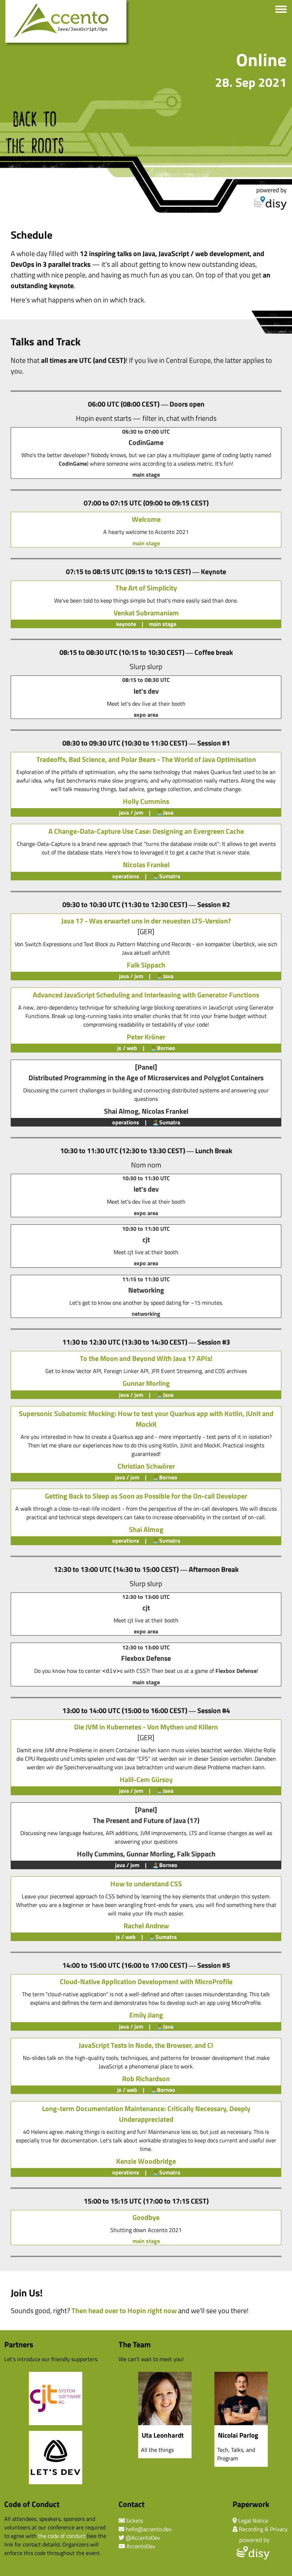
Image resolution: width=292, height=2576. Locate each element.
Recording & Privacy (263, 2529)
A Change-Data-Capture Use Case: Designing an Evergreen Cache (146, 831)
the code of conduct (62, 2536)
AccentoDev (141, 2546)
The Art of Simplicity (146, 588)
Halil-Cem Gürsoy (146, 1779)
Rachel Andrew (146, 1926)
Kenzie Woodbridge (146, 2161)
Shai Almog (121, 1111)
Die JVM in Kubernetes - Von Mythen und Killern (146, 1727)
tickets (135, 2521)
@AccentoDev (143, 2538)
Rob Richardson (146, 2079)
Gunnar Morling (146, 1383)
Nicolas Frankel (146, 865)
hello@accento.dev (149, 2529)
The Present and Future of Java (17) (146, 1820)
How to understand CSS (146, 1884)
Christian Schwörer (146, 1466)
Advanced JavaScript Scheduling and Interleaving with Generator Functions (146, 995)
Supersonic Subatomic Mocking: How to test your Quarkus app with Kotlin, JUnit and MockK (146, 1419)
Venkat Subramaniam (146, 613)
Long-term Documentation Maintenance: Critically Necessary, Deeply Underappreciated (146, 2114)
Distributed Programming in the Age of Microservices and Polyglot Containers (146, 1078)
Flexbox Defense (236, 1671)
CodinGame (73, 463)
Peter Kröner (146, 1037)
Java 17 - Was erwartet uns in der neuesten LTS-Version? (146, 921)
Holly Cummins (146, 801)
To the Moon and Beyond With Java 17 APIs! (146, 1358)
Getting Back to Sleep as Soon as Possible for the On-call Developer (146, 1496)
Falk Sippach (146, 965)
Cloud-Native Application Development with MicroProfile (146, 1981)
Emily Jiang (146, 2015)
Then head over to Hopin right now (124, 2310)
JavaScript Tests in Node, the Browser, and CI (146, 2045)
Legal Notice (253, 2521)
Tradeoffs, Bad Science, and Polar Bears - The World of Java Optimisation (146, 759)
